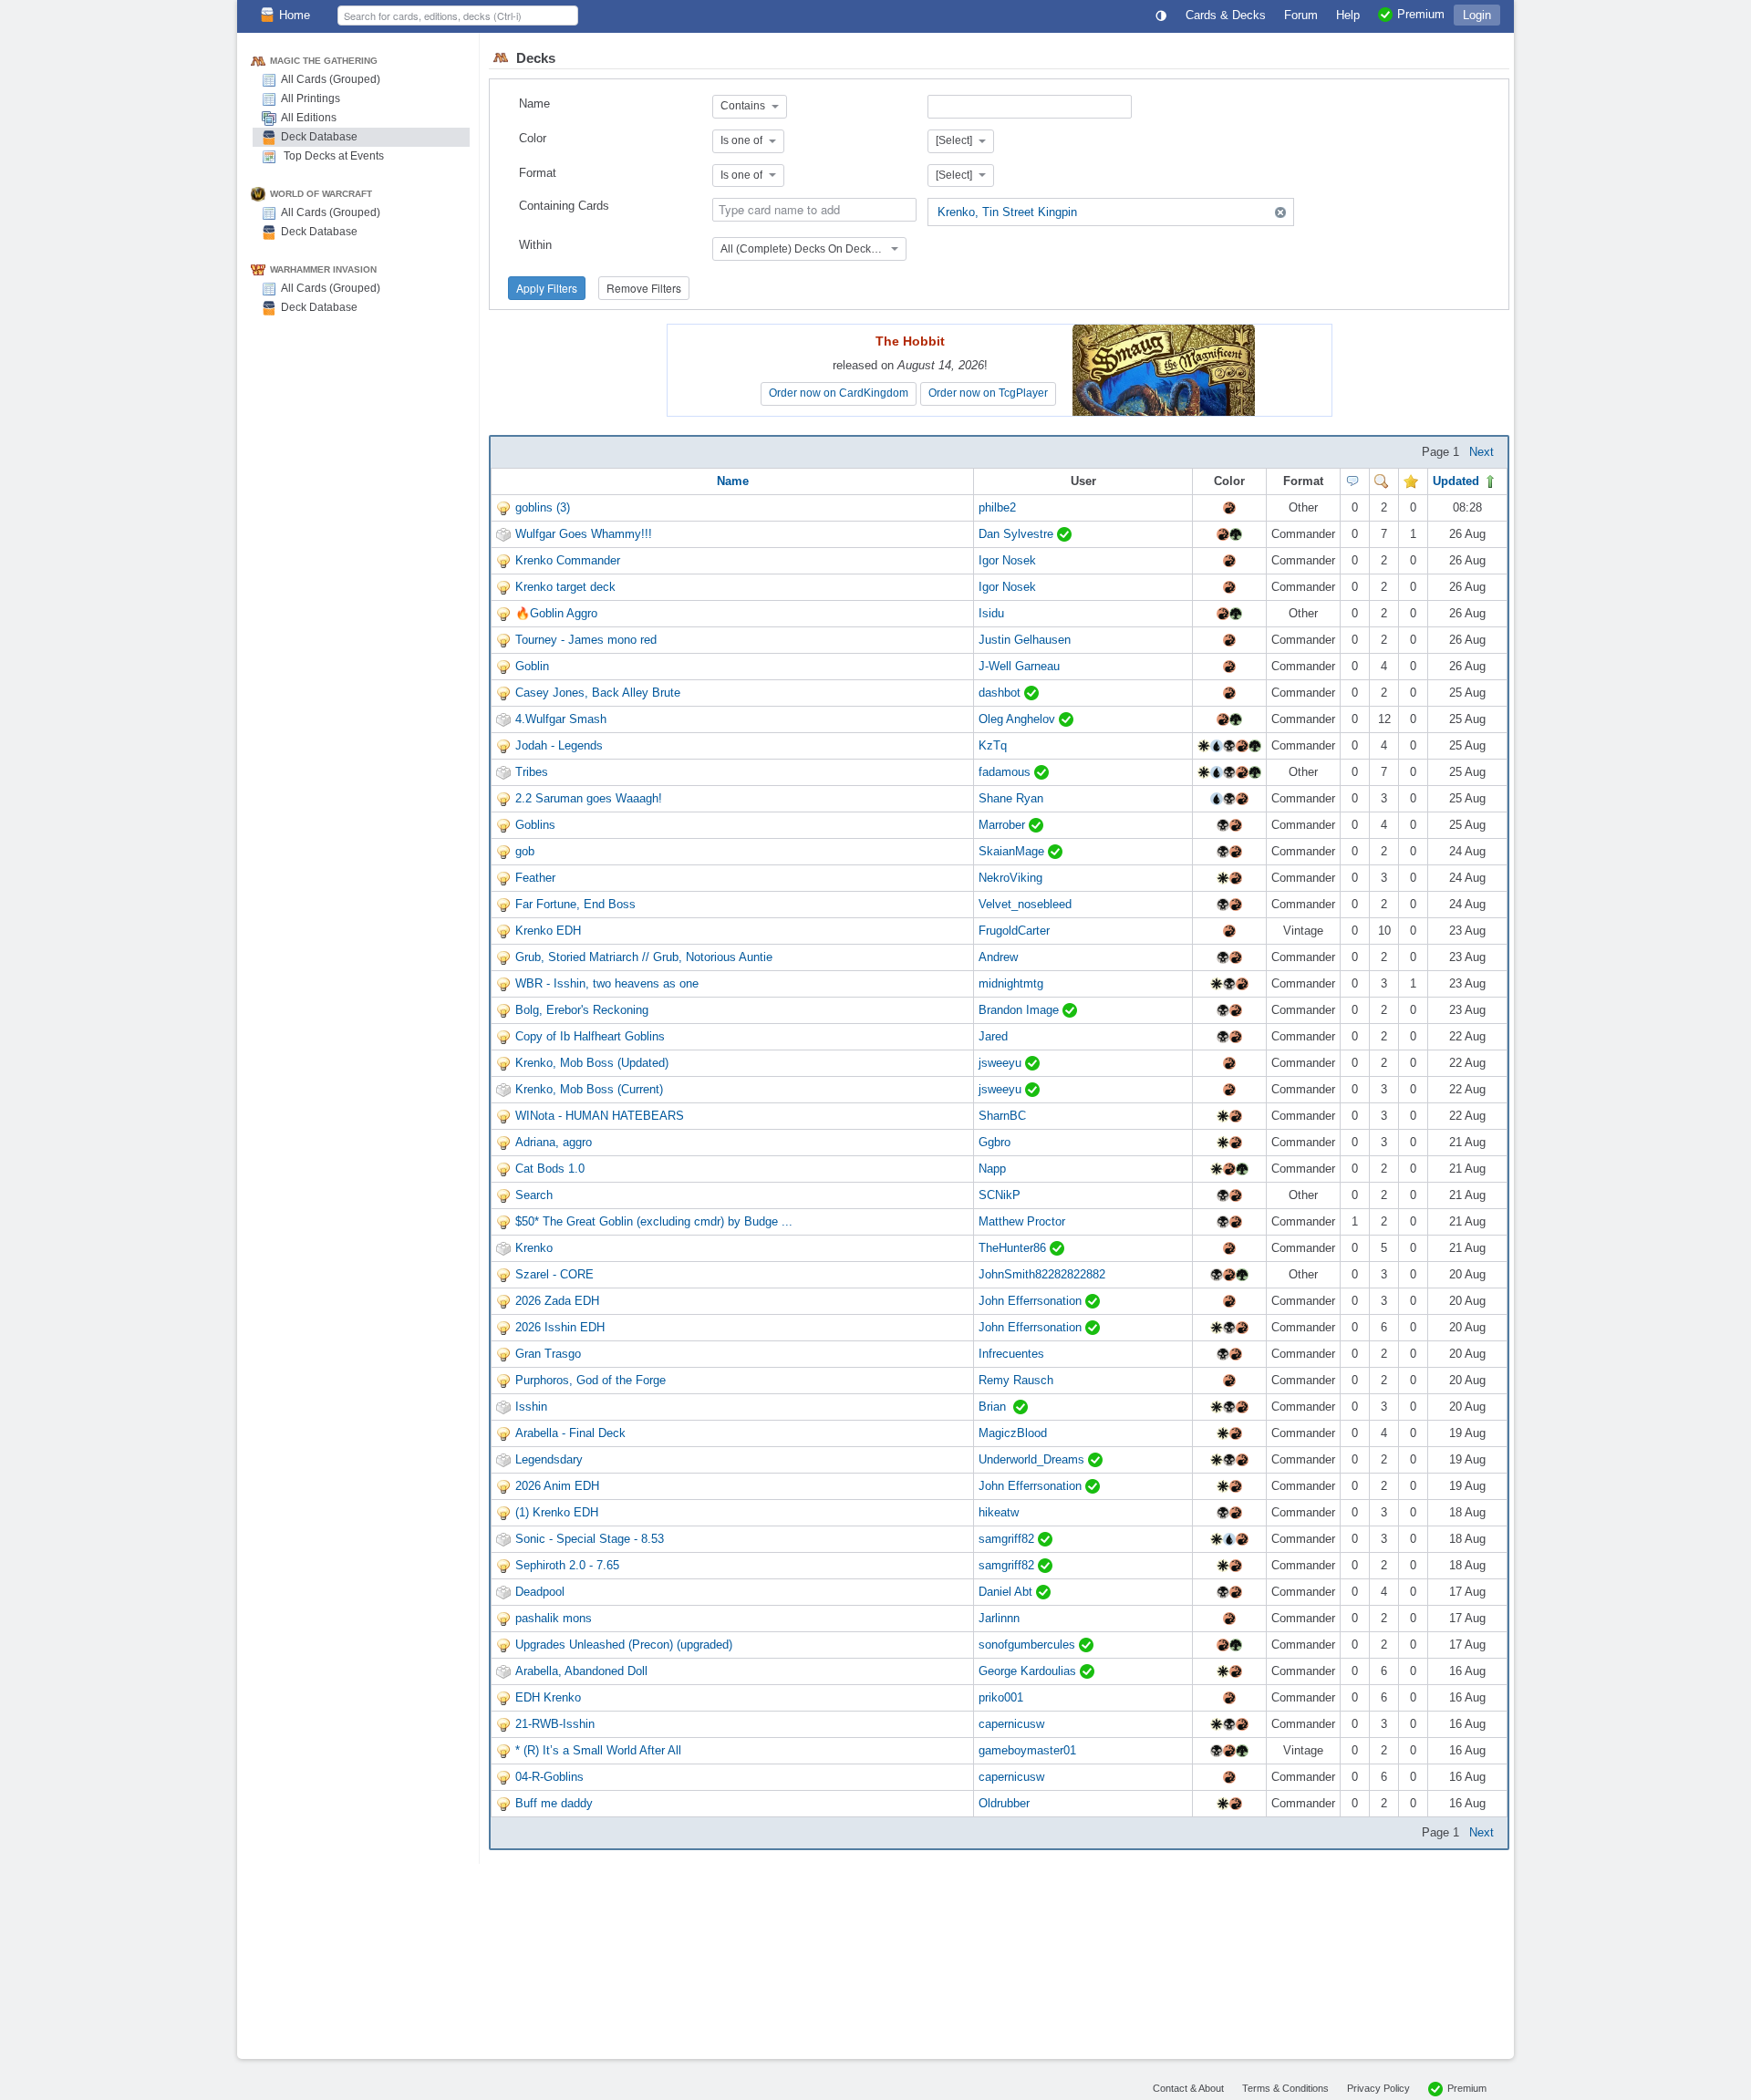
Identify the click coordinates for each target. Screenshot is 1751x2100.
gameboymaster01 (1027, 1750)
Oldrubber (1004, 1803)
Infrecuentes (1011, 1354)
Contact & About (1188, 2088)
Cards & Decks (1226, 15)
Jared (993, 1036)
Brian (996, 1407)
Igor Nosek (1007, 560)
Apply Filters (547, 288)
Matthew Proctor (1022, 1221)
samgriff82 (1008, 1539)
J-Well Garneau (1019, 666)
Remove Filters (644, 288)
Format (538, 173)
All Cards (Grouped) (331, 79)
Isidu (991, 613)
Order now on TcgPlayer (988, 393)
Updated (1458, 481)
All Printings (311, 98)
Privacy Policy (1378, 2088)
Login (1477, 15)
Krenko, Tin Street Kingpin (1007, 212)
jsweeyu (1002, 1063)
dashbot (1001, 693)
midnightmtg (1011, 983)
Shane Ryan (1011, 798)
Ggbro (995, 1142)
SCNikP (1000, 1195)
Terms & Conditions (1285, 2088)
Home (295, 15)
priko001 (1001, 1697)
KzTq (993, 745)
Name (534, 103)
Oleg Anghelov (1019, 719)
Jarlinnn (999, 1618)
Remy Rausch (1016, 1380)
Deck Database (319, 137)
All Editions (309, 118)
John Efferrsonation (1032, 1301)
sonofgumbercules (1029, 1645)
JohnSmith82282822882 (1042, 1274)
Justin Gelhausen (1025, 640)
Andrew (998, 957)
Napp (992, 1169)
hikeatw (999, 1512)
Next (1482, 452)
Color (533, 138)
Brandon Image (1021, 1010)
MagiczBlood (1013, 1433)
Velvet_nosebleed (1025, 904)
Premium (1467, 2088)
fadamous (1006, 772)
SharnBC (1002, 1116)
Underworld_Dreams (1033, 1459)
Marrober (1004, 825)
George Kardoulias (1029, 1671)
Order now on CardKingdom (839, 393)
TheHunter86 (1014, 1248)
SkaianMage (1013, 851)
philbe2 (997, 507)
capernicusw (1011, 1724)
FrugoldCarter (1014, 931)
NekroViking (1010, 878)
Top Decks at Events (332, 156)
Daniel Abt (1007, 1592)
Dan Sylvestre (1018, 534)
